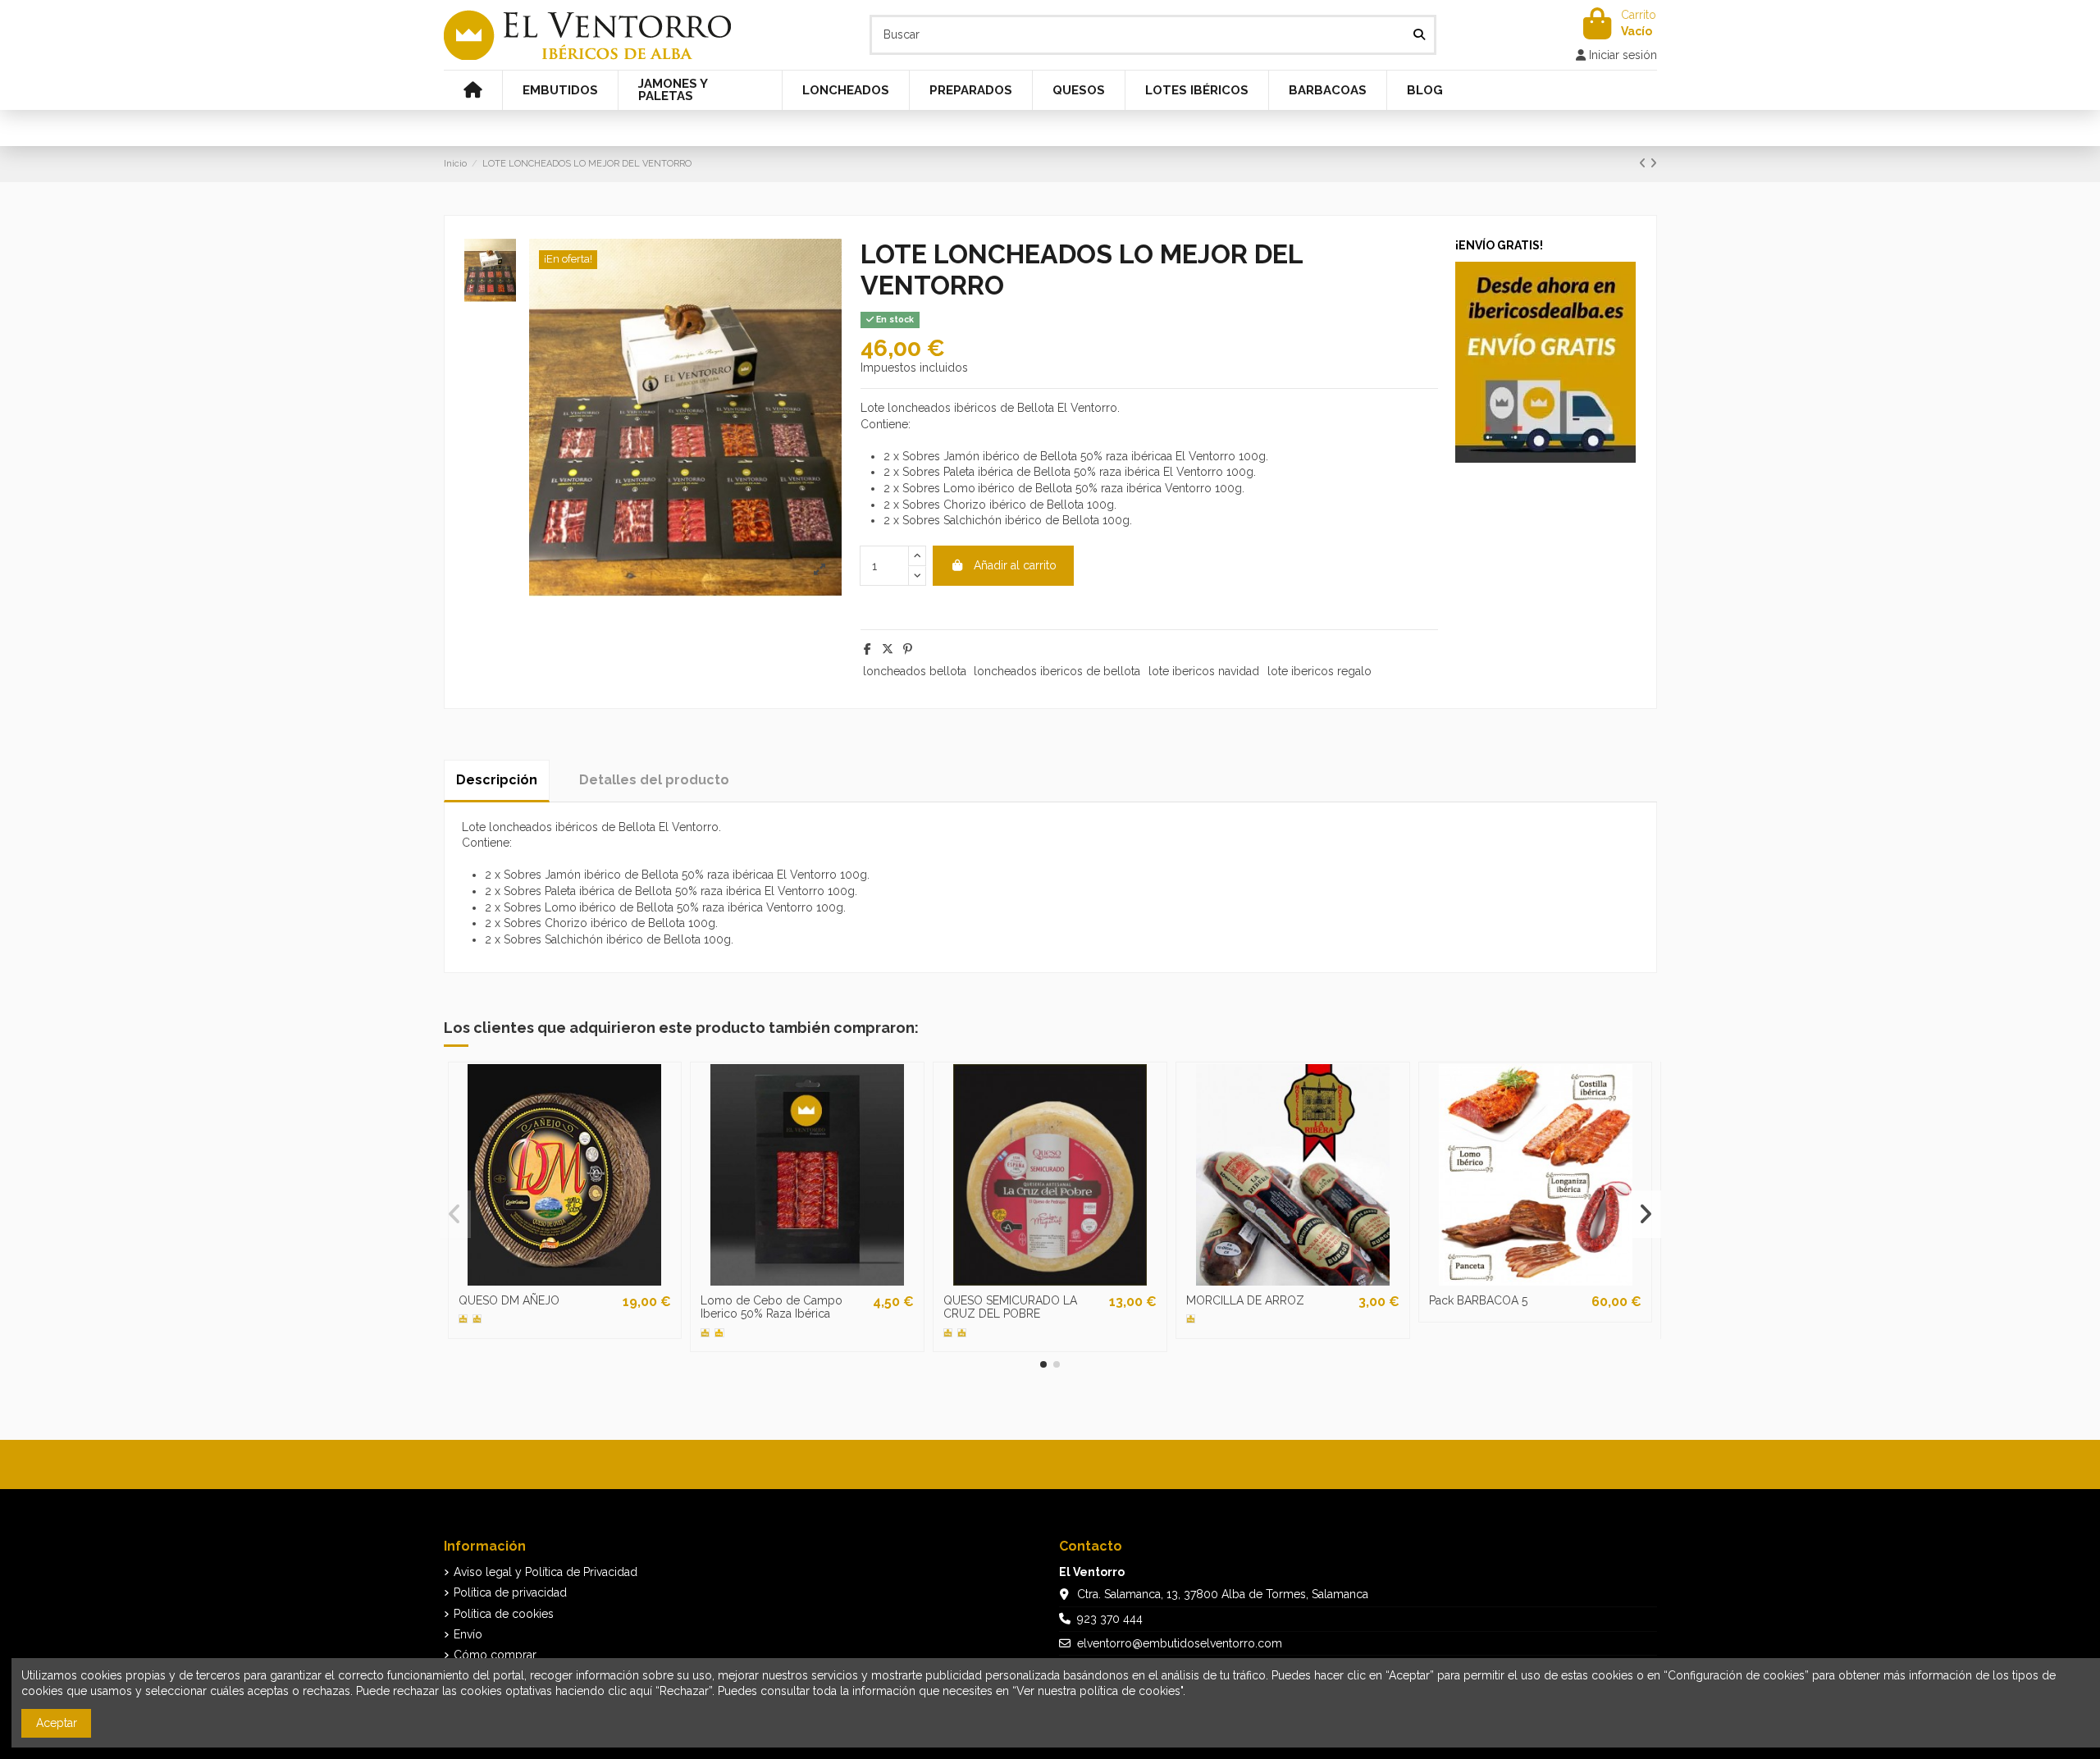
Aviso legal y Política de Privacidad (546, 1572)
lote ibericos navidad (1204, 671)
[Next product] (1653, 163)
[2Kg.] (962, 1333)
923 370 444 (1110, 1619)
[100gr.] (705, 1333)
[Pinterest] (908, 649)
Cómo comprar (495, 1655)
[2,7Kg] (477, 1319)
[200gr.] (719, 1333)
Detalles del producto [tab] (654, 780)
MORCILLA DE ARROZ (1245, 1300)
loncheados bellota (915, 671)
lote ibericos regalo (1319, 671)
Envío (468, 1634)
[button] (1043, 1364)
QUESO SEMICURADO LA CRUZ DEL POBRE (1010, 1307)
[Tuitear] (888, 649)
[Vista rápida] (564, 1280)
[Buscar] (1419, 35)
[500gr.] (948, 1333)
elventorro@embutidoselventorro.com (1180, 1643)
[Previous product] (1644, 163)
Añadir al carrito (1015, 565)
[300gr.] (1191, 1319)
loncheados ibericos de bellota (1057, 671)
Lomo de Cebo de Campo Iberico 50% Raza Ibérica (772, 1307)
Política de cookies (504, 1614)
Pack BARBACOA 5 (1478, 1300)
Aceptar (57, 1723)
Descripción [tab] (497, 780)
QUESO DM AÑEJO (509, 1300)
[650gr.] (463, 1319)
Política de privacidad (510, 1592)
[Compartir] (867, 649)
